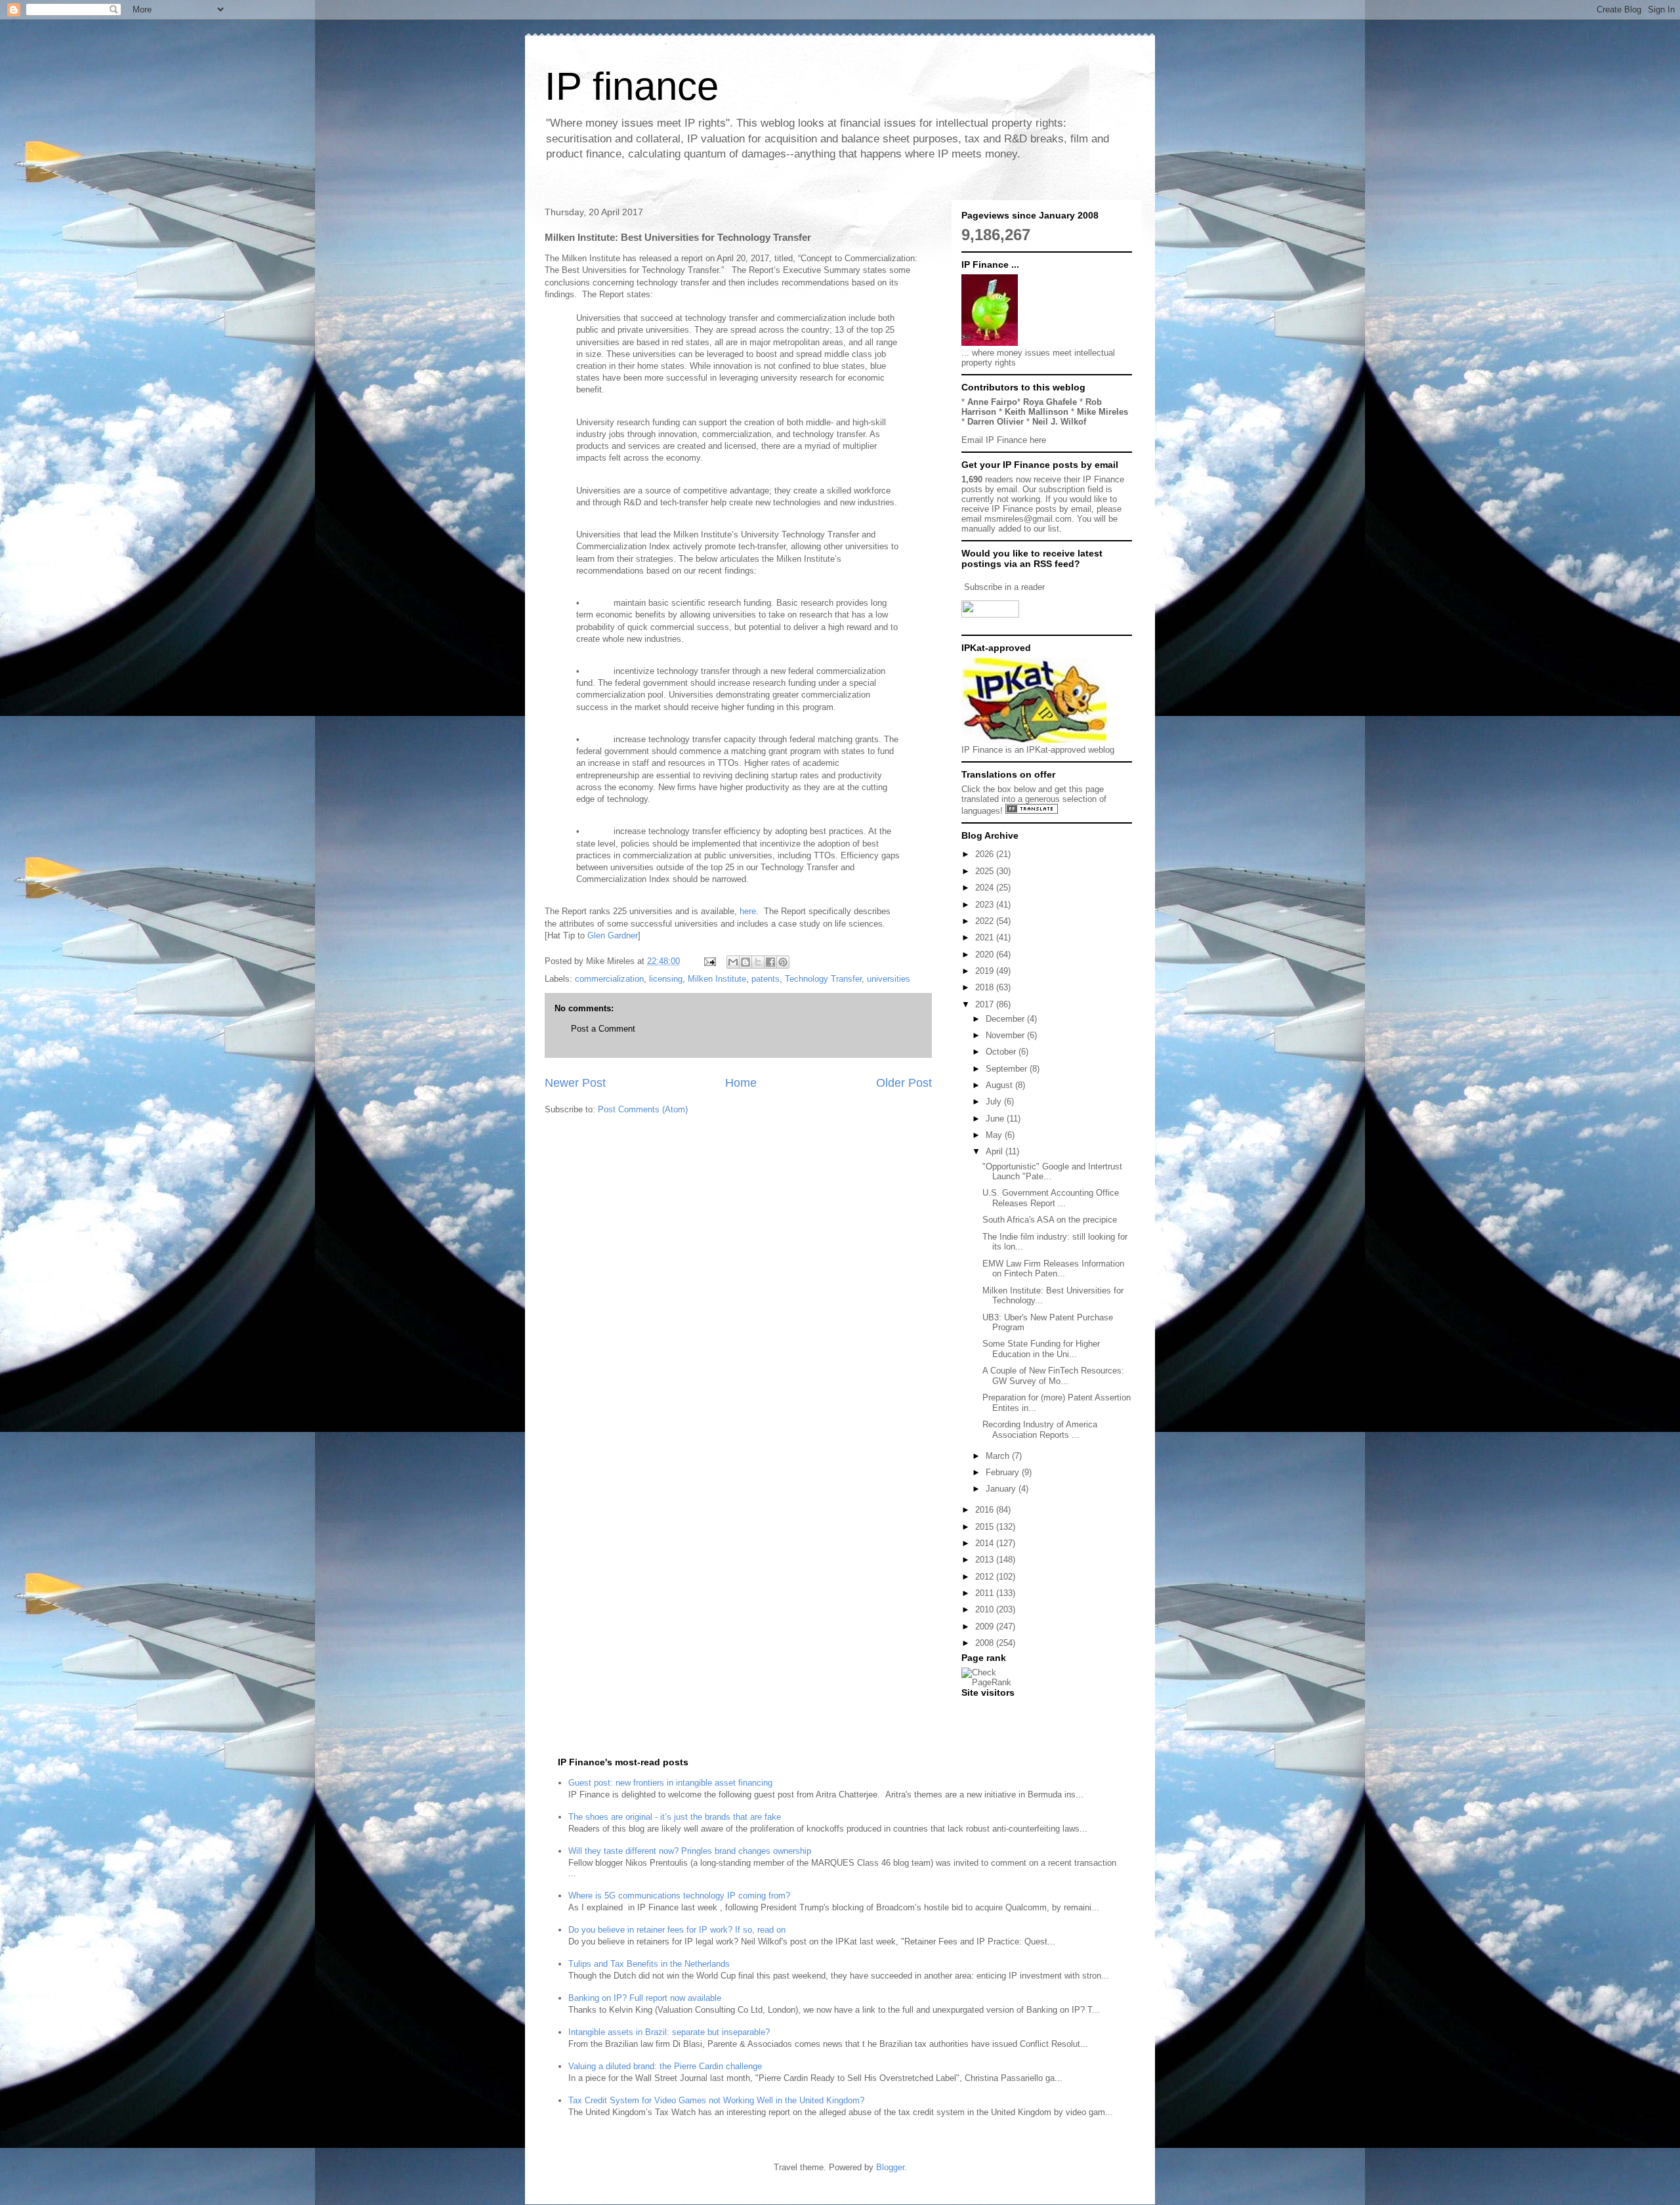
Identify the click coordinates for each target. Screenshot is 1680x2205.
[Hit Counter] (984, 1709)
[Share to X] (758, 962)
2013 (986, 1560)
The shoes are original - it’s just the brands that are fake (675, 1817)
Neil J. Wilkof (1059, 422)
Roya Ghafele (1050, 402)
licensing (666, 979)
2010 (986, 1609)
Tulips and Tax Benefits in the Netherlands (649, 1964)
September (1008, 1069)
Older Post (904, 1083)
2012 (986, 1577)
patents (766, 979)
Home (741, 1083)
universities (889, 979)
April (996, 1151)
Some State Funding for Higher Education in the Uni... (1041, 1349)
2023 (986, 905)
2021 (986, 937)
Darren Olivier (996, 422)
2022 (986, 921)
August (1000, 1085)
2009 (986, 1627)
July (995, 1102)
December (1006, 1019)
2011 (986, 1593)
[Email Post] (709, 961)
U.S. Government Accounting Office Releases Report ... (1051, 1198)
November (1006, 1035)
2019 (986, 971)
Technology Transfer (823, 979)
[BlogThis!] (745, 962)
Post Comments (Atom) (643, 1109)
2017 (986, 1004)
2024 (986, 888)
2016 (986, 1510)
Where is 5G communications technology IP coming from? (679, 1896)
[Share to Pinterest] (783, 962)
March (999, 1456)
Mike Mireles (1102, 412)
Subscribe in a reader (1004, 587)
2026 (986, 854)
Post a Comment (603, 1029)
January (1002, 1489)
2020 (986, 955)
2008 (986, 1643)
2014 (986, 1543)
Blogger (890, 2167)
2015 (986, 1527)
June (996, 1119)
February (1004, 1472)
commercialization (609, 979)
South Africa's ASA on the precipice (1050, 1220)
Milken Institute (717, 979)
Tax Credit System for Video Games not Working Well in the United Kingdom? (716, 2100)
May (995, 1135)
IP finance (632, 86)
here (746, 911)
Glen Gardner (613, 935)
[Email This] (733, 962)
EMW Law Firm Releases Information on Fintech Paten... (1053, 1269)
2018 (986, 987)
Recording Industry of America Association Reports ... (1040, 1430)
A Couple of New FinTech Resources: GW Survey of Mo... (1053, 1376)
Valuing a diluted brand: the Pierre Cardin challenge (665, 2066)
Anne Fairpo (992, 402)
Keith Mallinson (1037, 412)
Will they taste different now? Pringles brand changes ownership (690, 1851)
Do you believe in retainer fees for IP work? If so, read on (677, 1930)
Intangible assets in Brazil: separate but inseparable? (669, 2032)
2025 (986, 871)
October (1002, 1052)
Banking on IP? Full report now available (645, 1998)
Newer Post (575, 1083)
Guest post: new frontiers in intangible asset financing (670, 1783)
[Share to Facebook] (770, 962)
